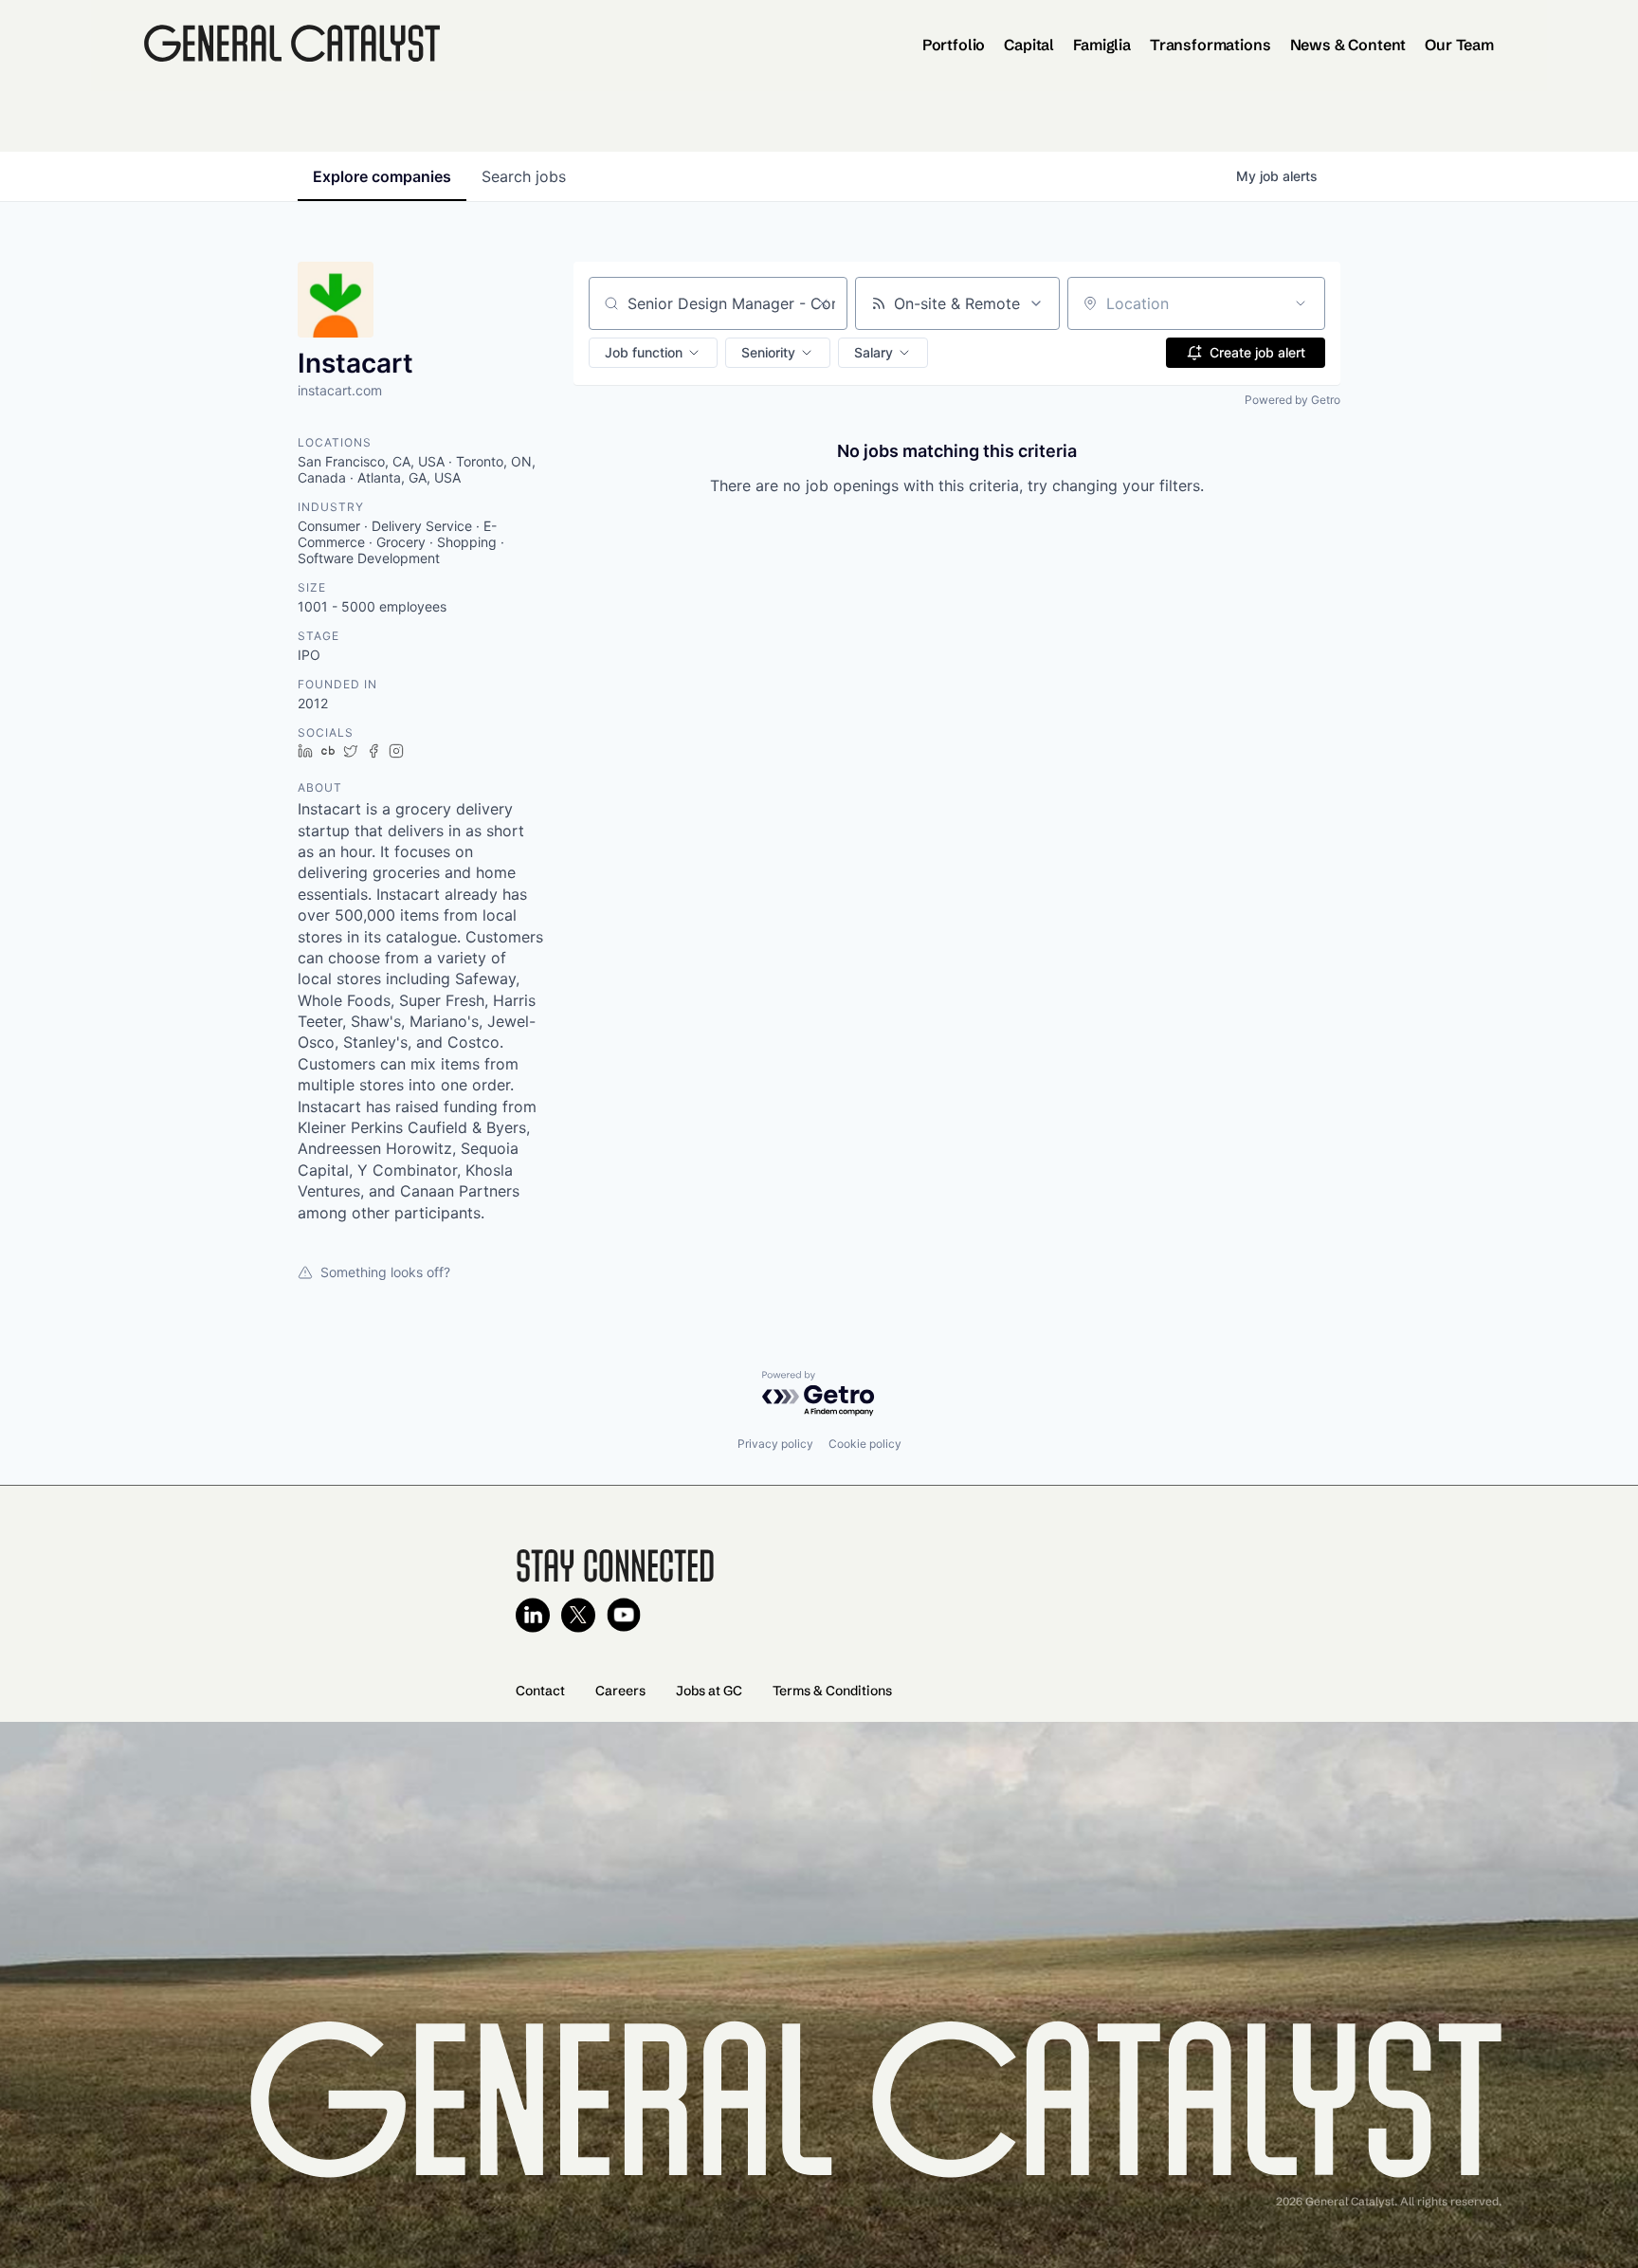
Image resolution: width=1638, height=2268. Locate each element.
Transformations (1210, 45)
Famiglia (1102, 45)
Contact (540, 1691)
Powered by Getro (1292, 400)
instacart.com (340, 390)
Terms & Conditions (832, 1691)
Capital (1029, 45)
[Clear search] (823, 303)
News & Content (1348, 45)
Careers (620, 1691)
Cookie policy (865, 1444)
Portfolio (954, 45)
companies (382, 176)
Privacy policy (775, 1444)
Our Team (1459, 45)
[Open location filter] (1301, 303)
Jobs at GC (709, 1691)
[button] (653, 353)
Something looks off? (385, 1272)
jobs (524, 176)
